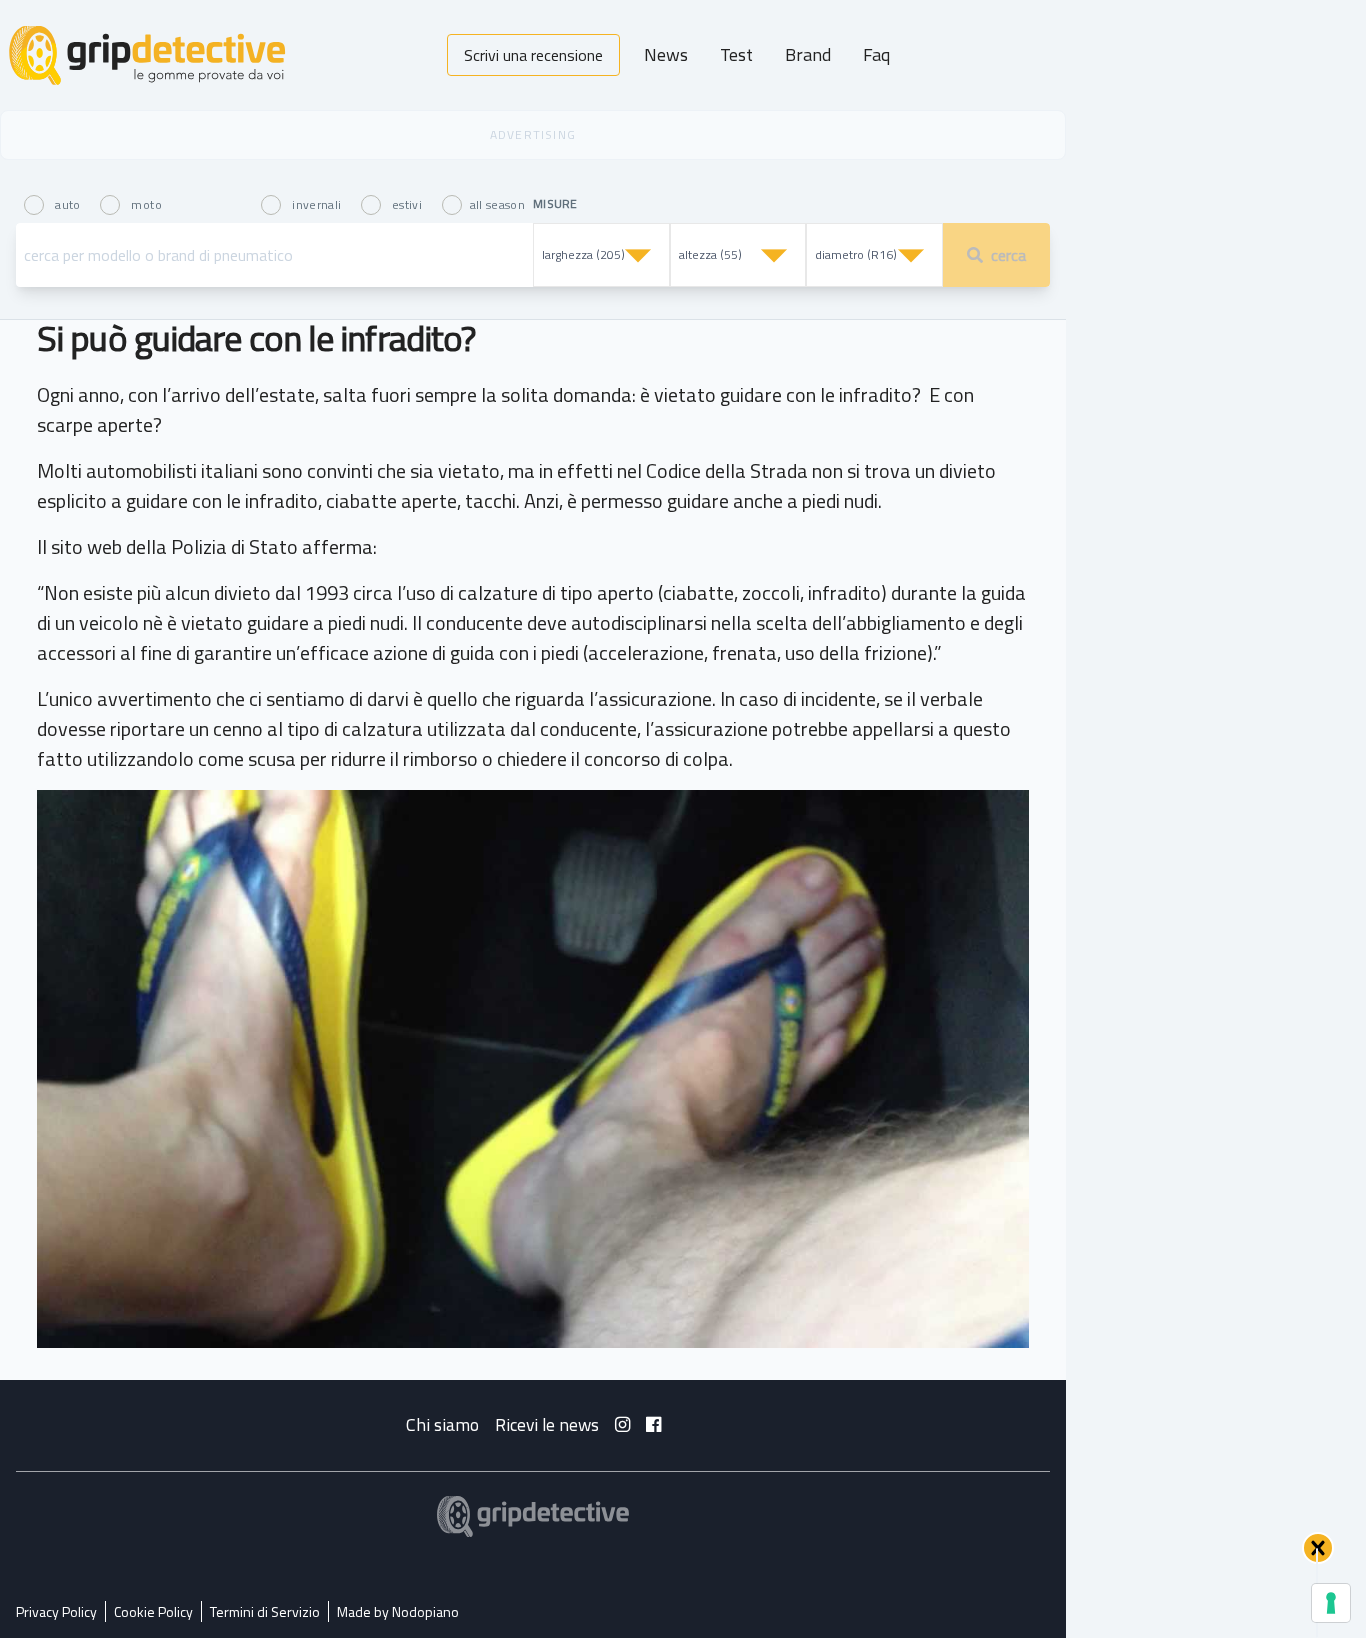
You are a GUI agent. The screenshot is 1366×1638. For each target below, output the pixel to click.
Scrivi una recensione (533, 55)
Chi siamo (442, 1424)
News (666, 54)
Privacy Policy (56, 1611)
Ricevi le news (547, 1424)
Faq (876, 54)
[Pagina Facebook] (653, 1424)
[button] (1318, 1548)
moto (145, 203)
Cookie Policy (153, 1611)
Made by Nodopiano (398, 1611)
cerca (1008, 255)
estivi (407, 203)
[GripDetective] (533, 1516)
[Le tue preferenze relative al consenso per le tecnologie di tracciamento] (1331, 1603)
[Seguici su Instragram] (622, 1424)
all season (498, 203)
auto (68, 203)
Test (736, 54)
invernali (317, 203)
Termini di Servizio (265, 1611)
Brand (808, 54)
